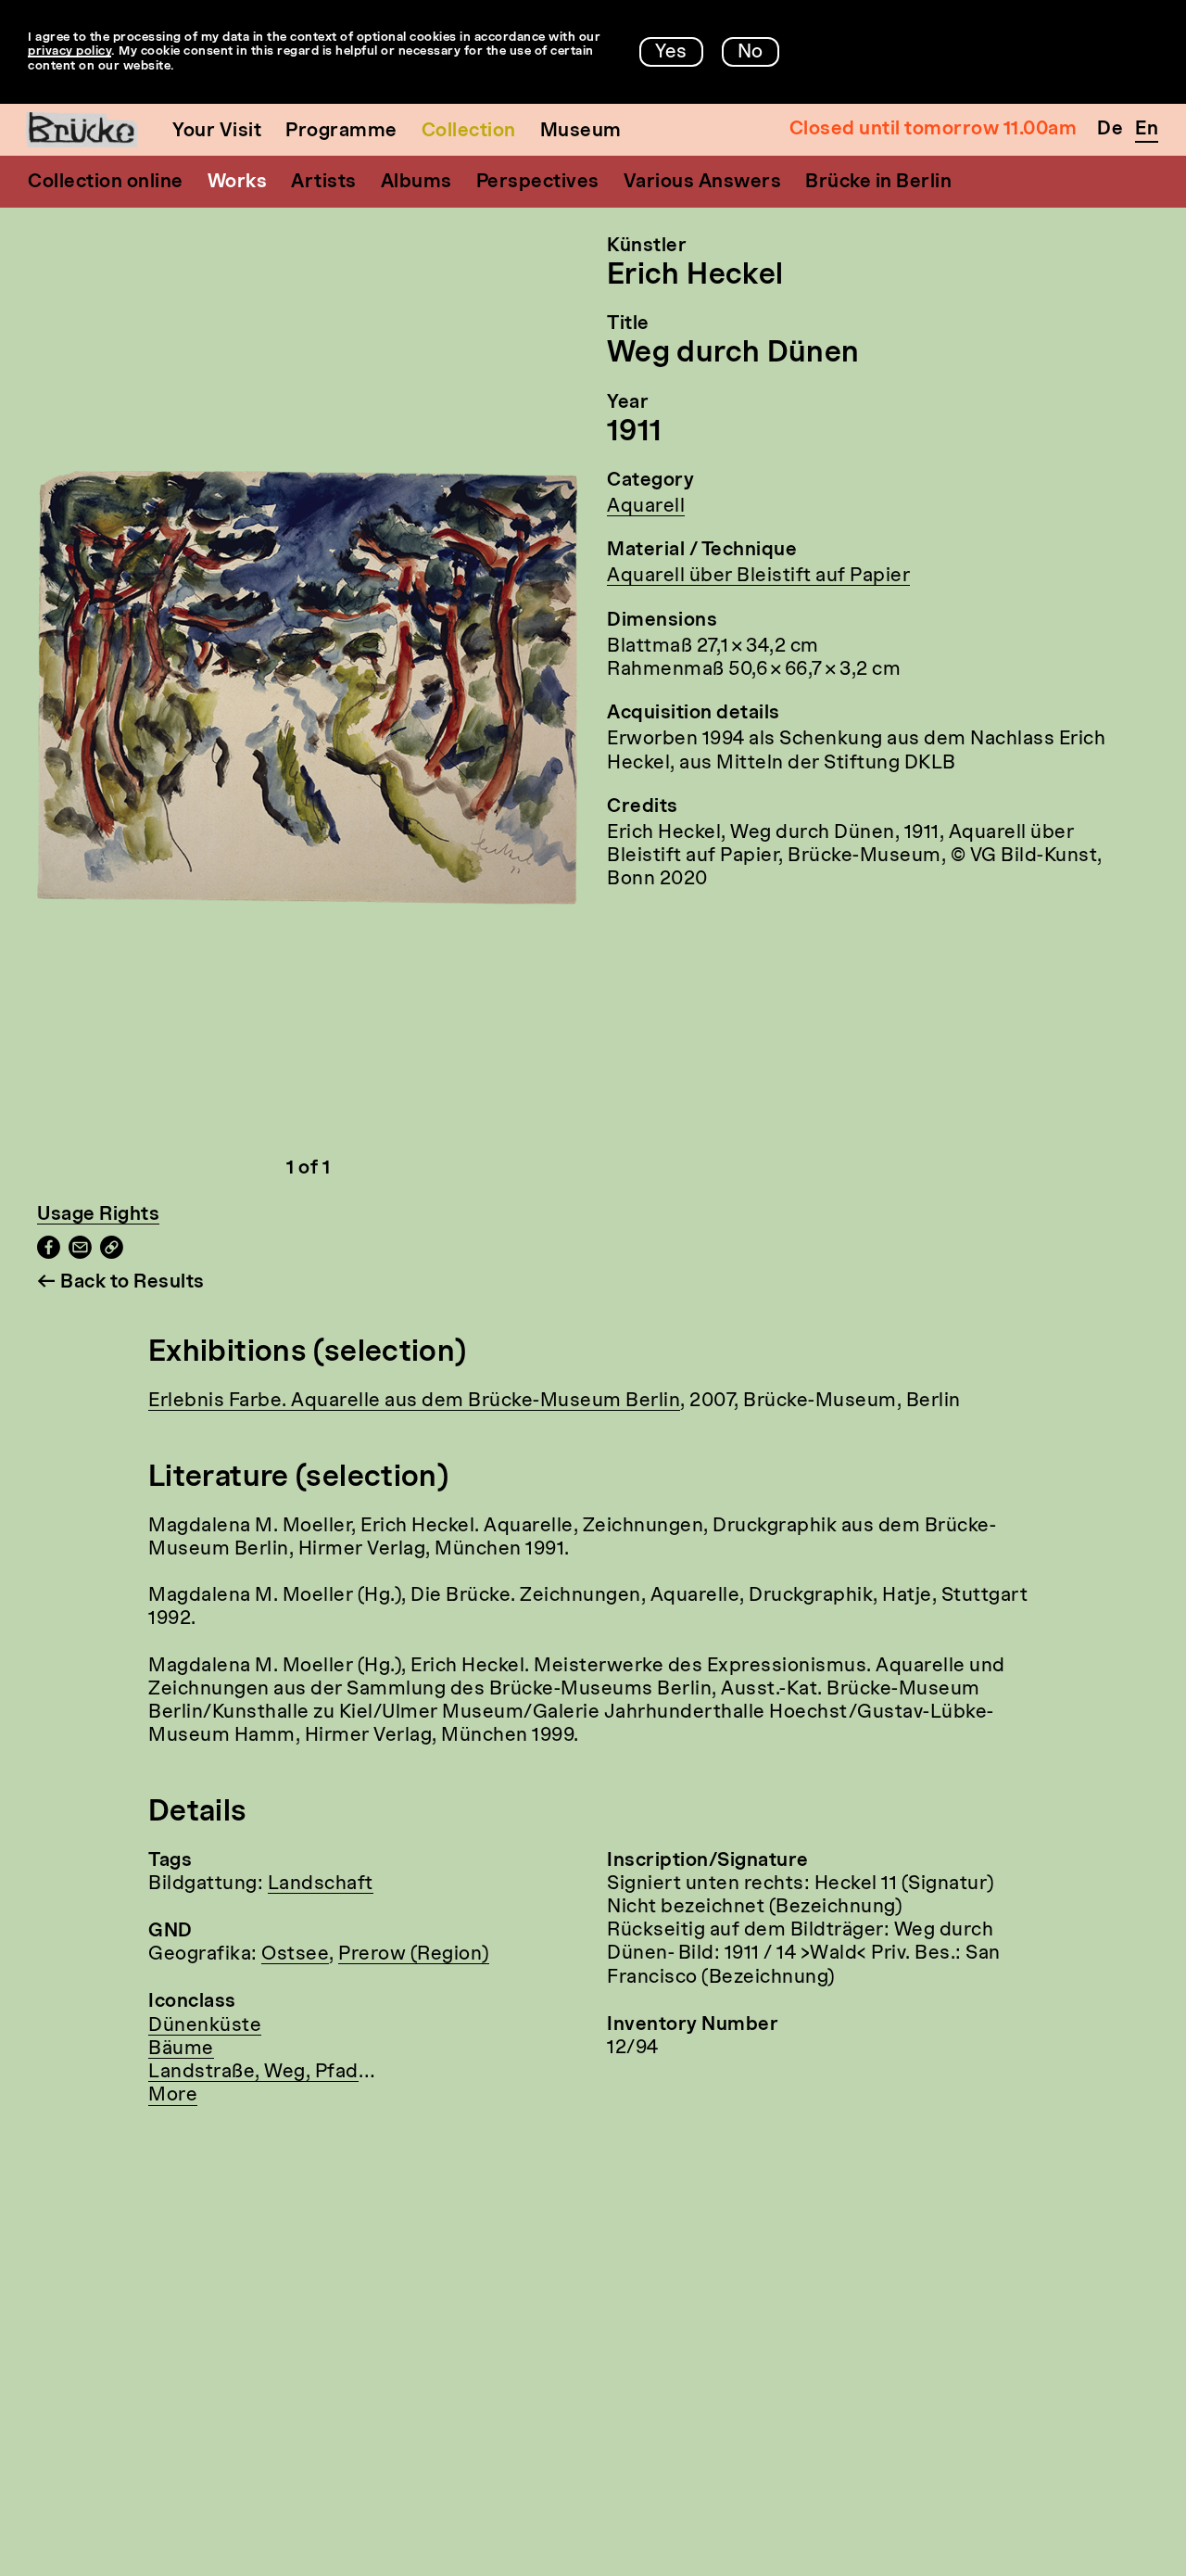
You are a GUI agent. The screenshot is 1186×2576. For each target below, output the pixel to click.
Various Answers (703, 183)
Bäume (181, 2049)
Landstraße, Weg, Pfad (253, 2073)
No (751, 53)
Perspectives (538, 183)
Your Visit (217, 132)
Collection (469, 132)
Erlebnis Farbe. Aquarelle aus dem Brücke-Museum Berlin (414, 1402)
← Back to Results (121, 1283)
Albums (416, 183)
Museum (581, 132)
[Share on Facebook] (49, 1254)
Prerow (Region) (414, 1955)
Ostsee (295, 1955)
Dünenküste (205, 2026)
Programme (341, 132)
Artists (324, 183)
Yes (671, 53)
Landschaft (321, 1884)
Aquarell (646, 507)
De (1110, 130)
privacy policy (69, 51)
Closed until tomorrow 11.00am (934, 130)
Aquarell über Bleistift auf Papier (758, 577)
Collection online (106, 183)
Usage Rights (98, 1215)
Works (238, 183)
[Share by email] (80, 1254)
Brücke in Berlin (878, 183)
